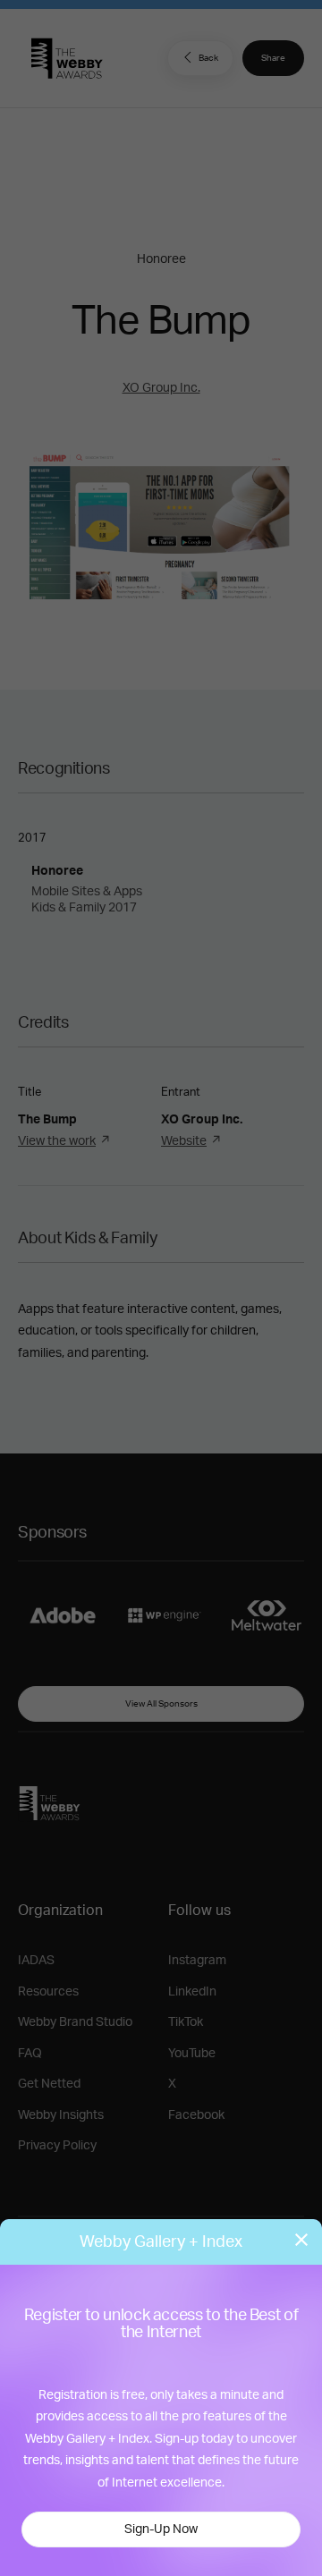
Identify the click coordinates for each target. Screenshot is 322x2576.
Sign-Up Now (161, 2529)
